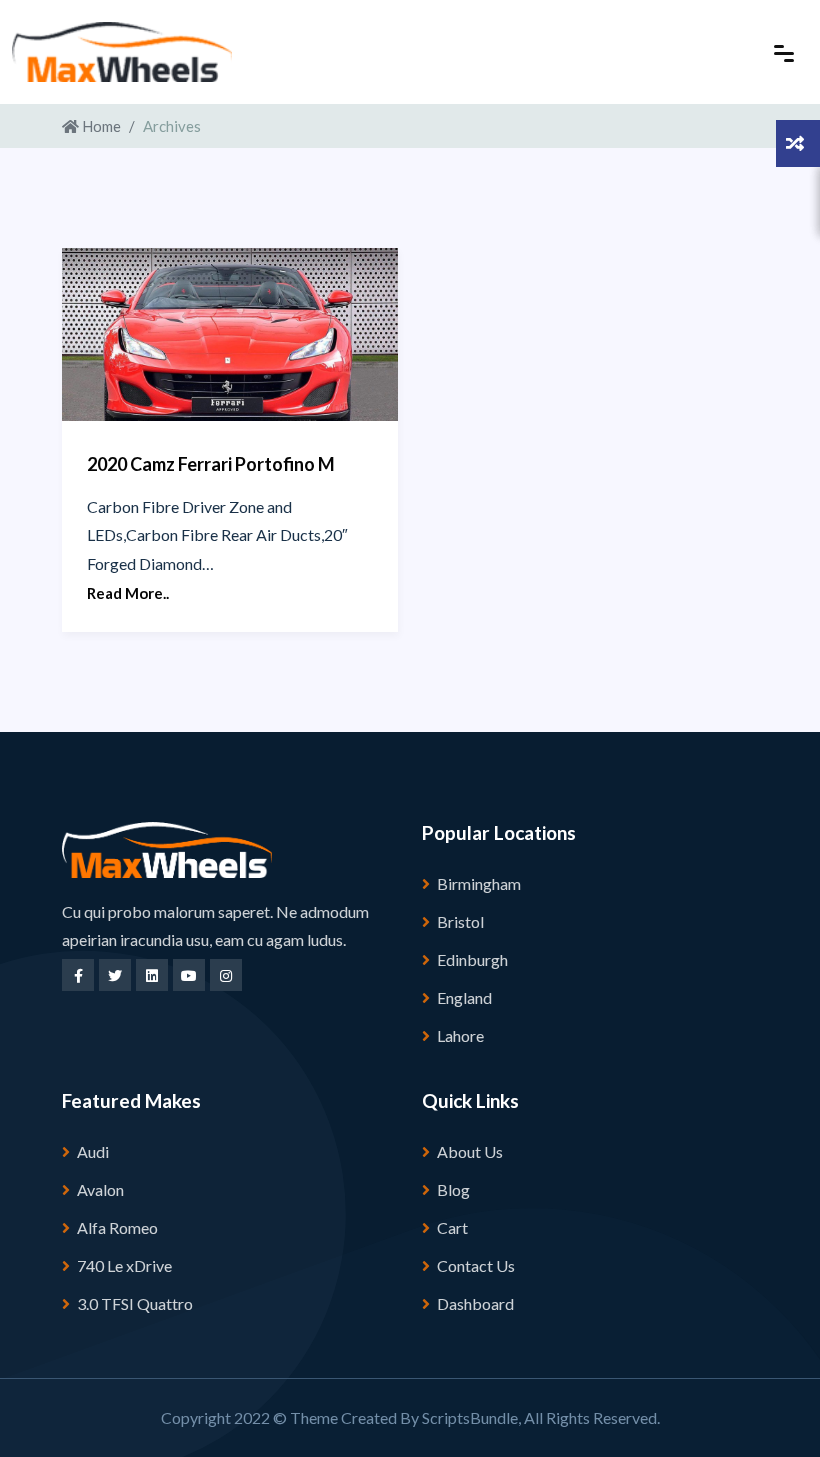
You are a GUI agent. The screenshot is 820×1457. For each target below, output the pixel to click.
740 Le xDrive (124, 1265)
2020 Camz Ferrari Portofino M (211, 464)
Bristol (460, 921)
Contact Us (476, 1265)
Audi (93, 1151)
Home (100, 126)
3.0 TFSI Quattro (135, 1303)
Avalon (100, 1189)
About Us (470, 1151)
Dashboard (475, 1303)
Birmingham (479, 883)
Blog (453, 1189)
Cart (452, 1227)
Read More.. (128, 593)
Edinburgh (472, 959)
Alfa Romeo (117, 1227)
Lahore (460, 1035)
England (464, 997)
